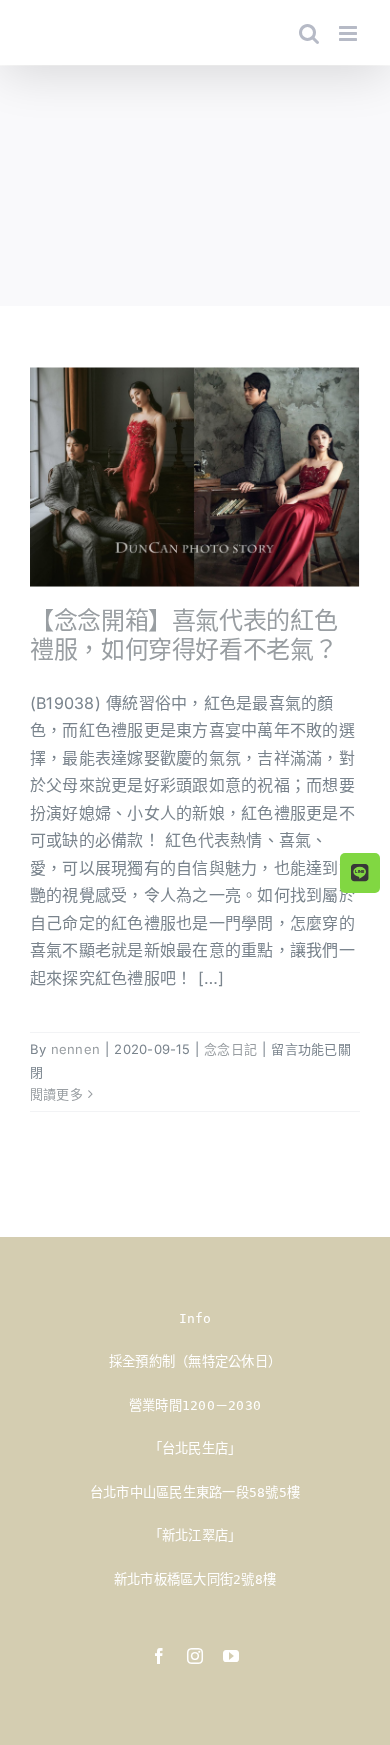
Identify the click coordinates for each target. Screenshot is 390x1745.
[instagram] (195, 1656)
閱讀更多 (56, 1094)
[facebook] (159, 1656)
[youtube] (231, 1656)
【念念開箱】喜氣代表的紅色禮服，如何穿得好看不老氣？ (183, 635)
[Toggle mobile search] (309, 33)
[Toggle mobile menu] (349, 33)
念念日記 (230, 1049)
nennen (75, 1049)
